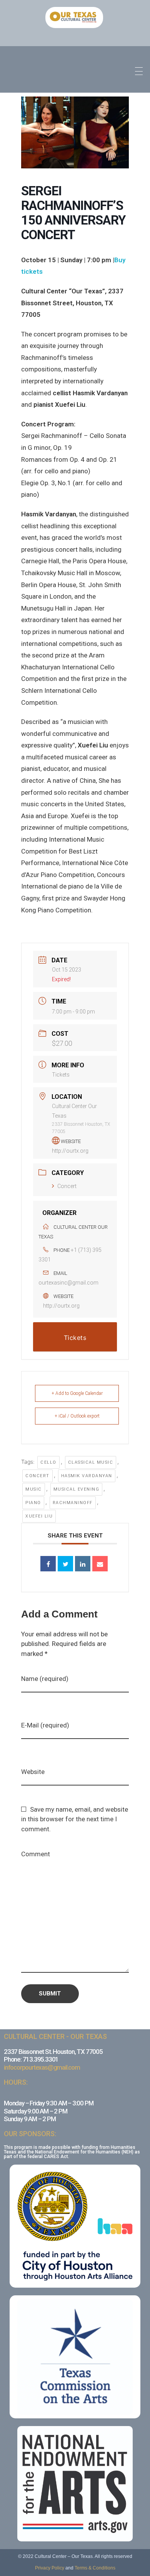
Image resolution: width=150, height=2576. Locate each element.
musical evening (77, 1489)
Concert (67, 1186)
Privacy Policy (50, 2568)
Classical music (91, 1462)
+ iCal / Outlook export (77, 1416)
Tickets (61, 1075)
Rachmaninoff (73, 1503)
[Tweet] (65, 1564)
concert (37, 1476)
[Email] (100, 1564)
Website (33, 1772)
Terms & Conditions (95, 2568)
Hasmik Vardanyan (87, 1476)
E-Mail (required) (45, 1725)
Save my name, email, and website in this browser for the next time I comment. (75, 1819)
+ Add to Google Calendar (77, 1393)
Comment (36, 1854)
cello (48, 1462)
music (34, 1489)
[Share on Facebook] (48, 1564)
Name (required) (45, 1679)
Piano (33, 1503)
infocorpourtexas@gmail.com (42, 2067)
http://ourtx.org (70, 1151)
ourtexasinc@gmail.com (68, 1283)
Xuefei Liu (39, 1516)
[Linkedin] (83, 1564)
